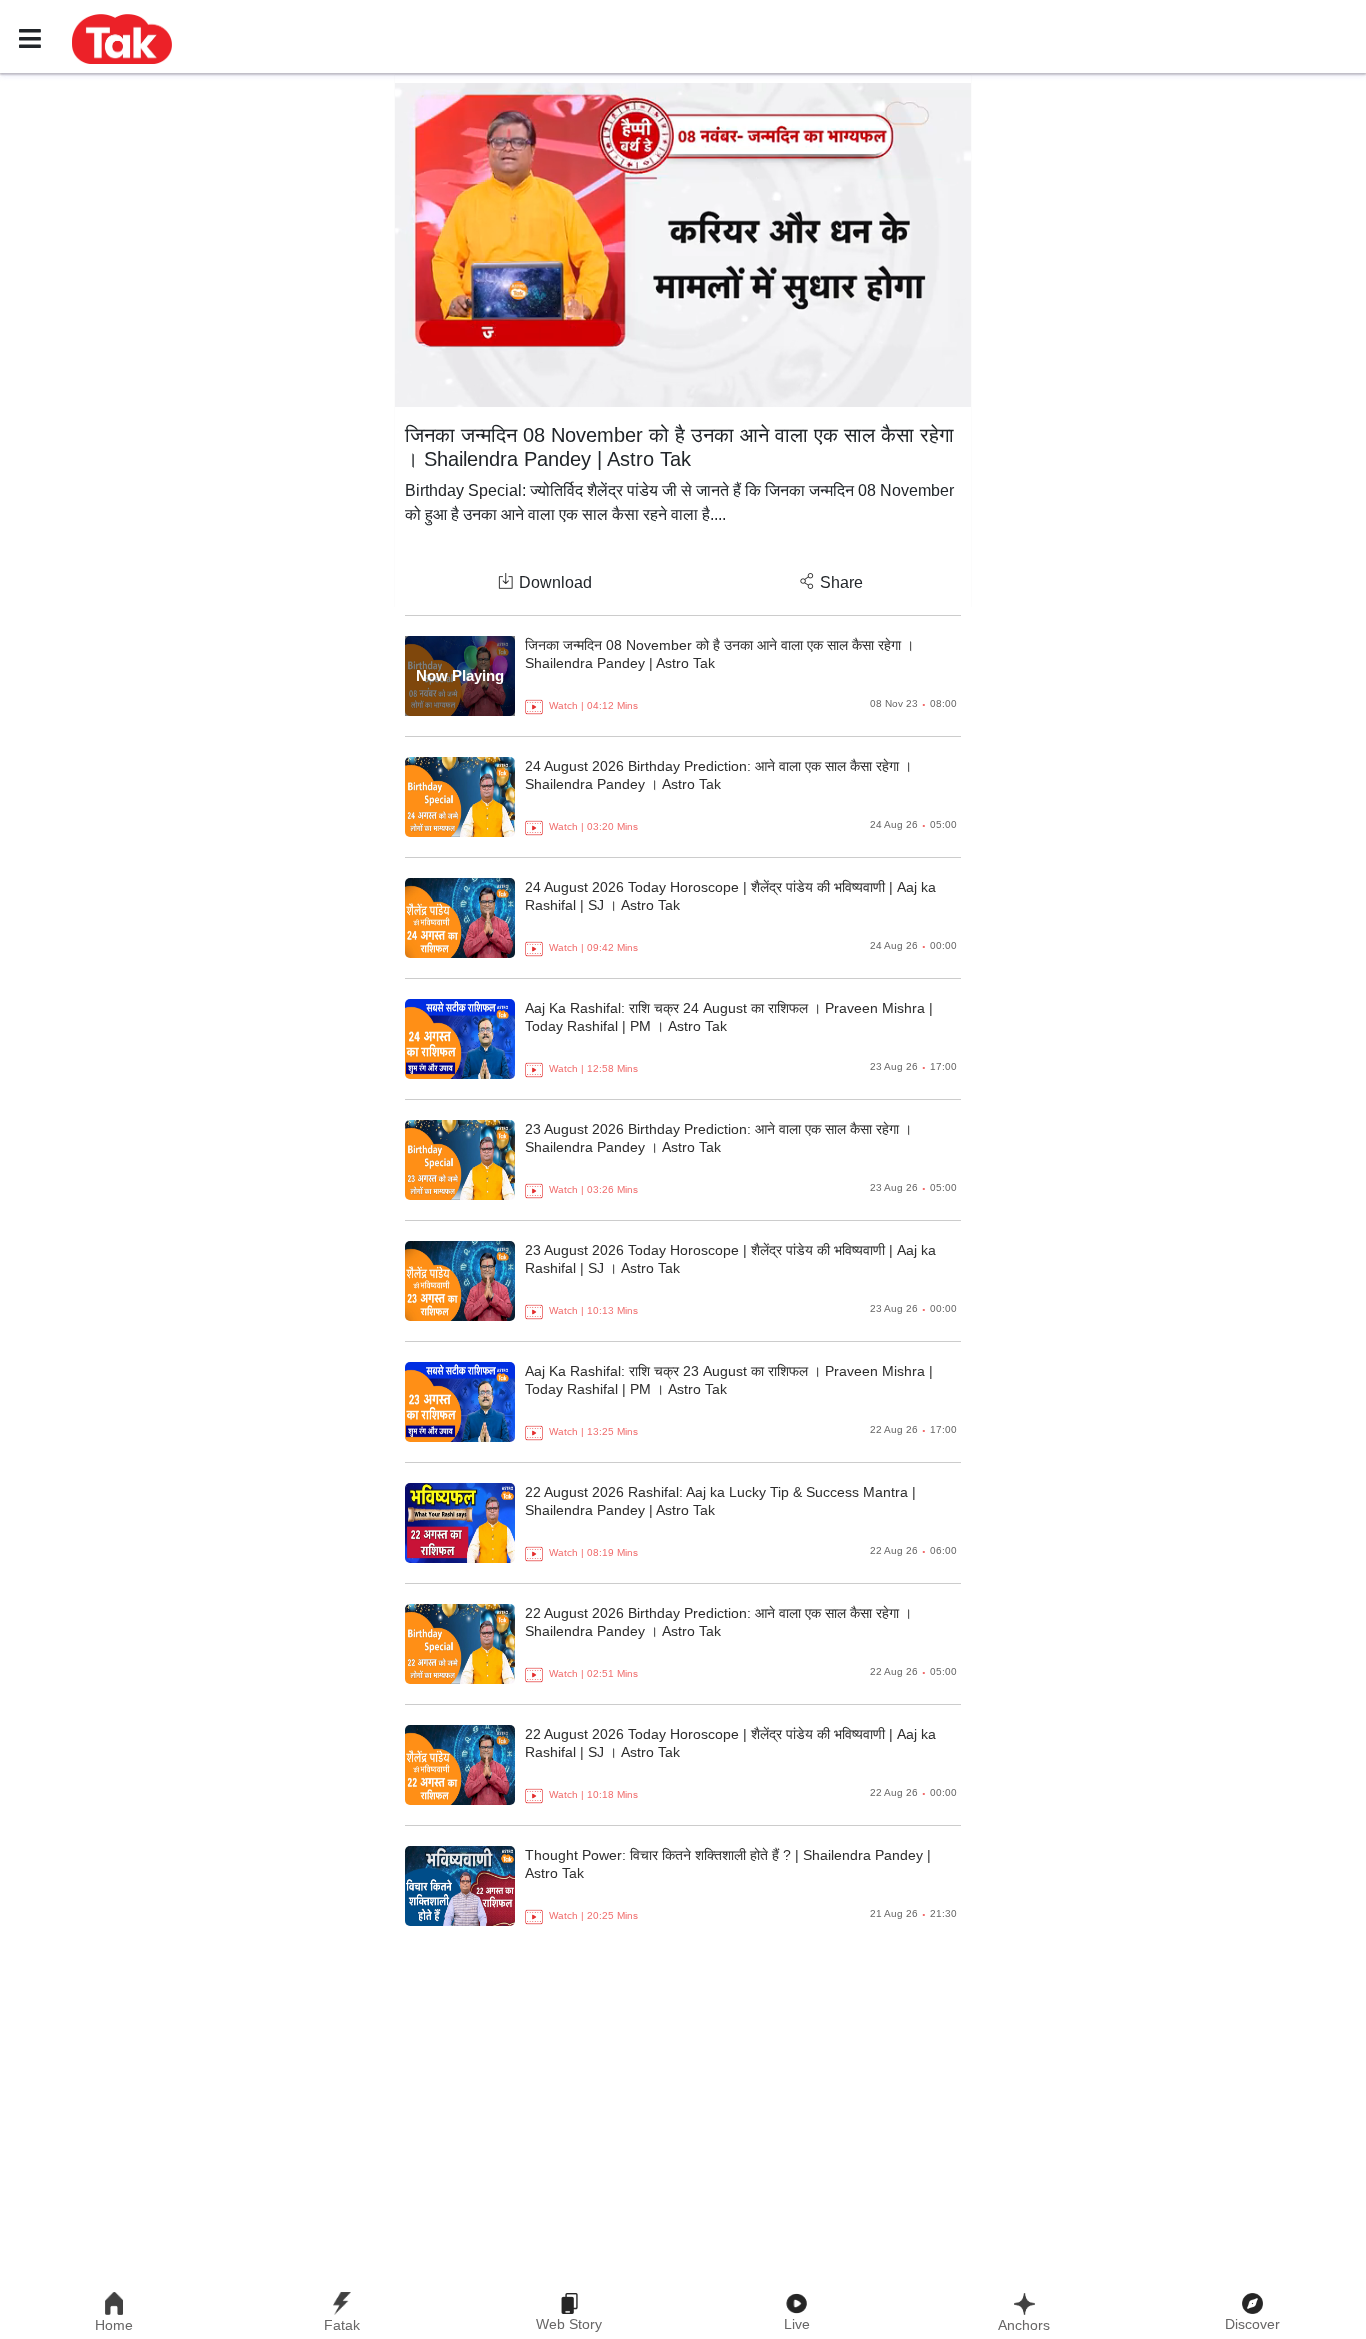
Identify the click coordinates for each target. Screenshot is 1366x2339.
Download (555, 582)
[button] (122, 38)
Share (841, 582)
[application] (683, 245)
